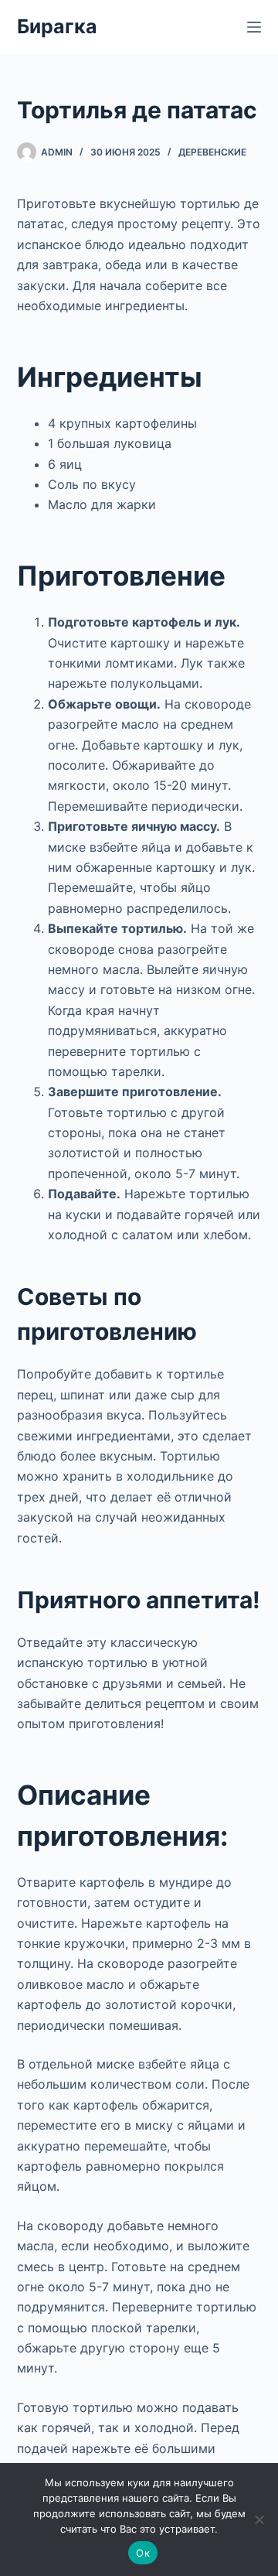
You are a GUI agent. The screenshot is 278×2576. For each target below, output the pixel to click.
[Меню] (254, 27)
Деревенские (212, 152)
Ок (143, 2553)
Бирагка (57, 26)
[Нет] (259, 2520)
